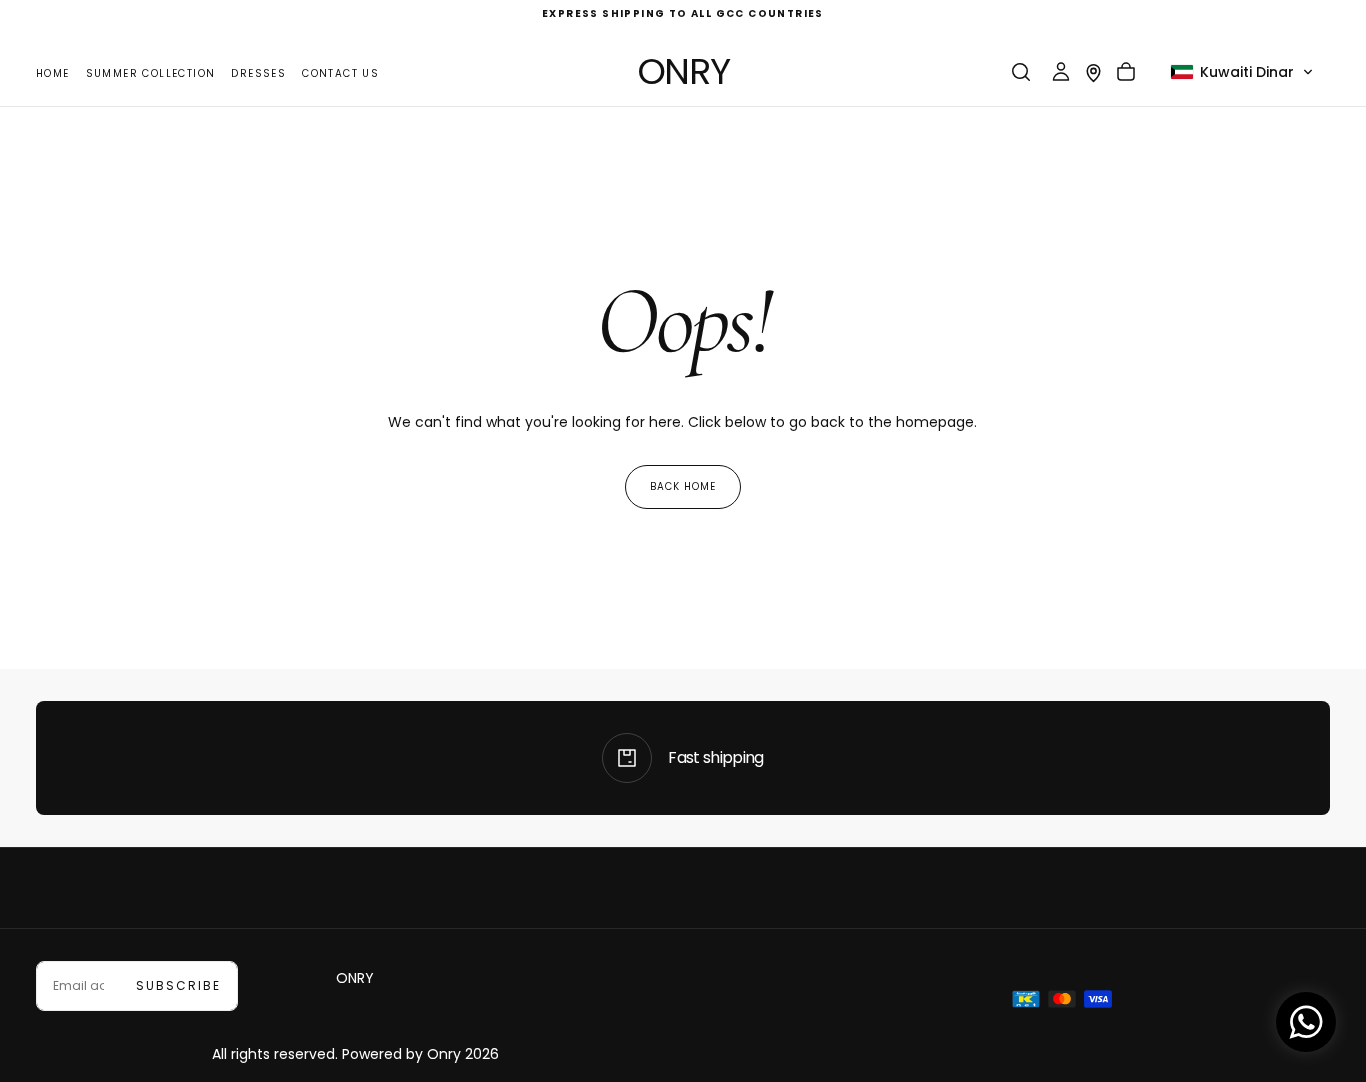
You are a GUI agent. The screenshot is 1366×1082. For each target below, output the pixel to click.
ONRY (355, 978)
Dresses (258, 73)
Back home (683, 486)
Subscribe (178, 985)
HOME (53, 73)
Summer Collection (151, 73)
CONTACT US (340, 73)
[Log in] (1061, 72)
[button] (1021, 72)
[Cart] (1126, 72)
